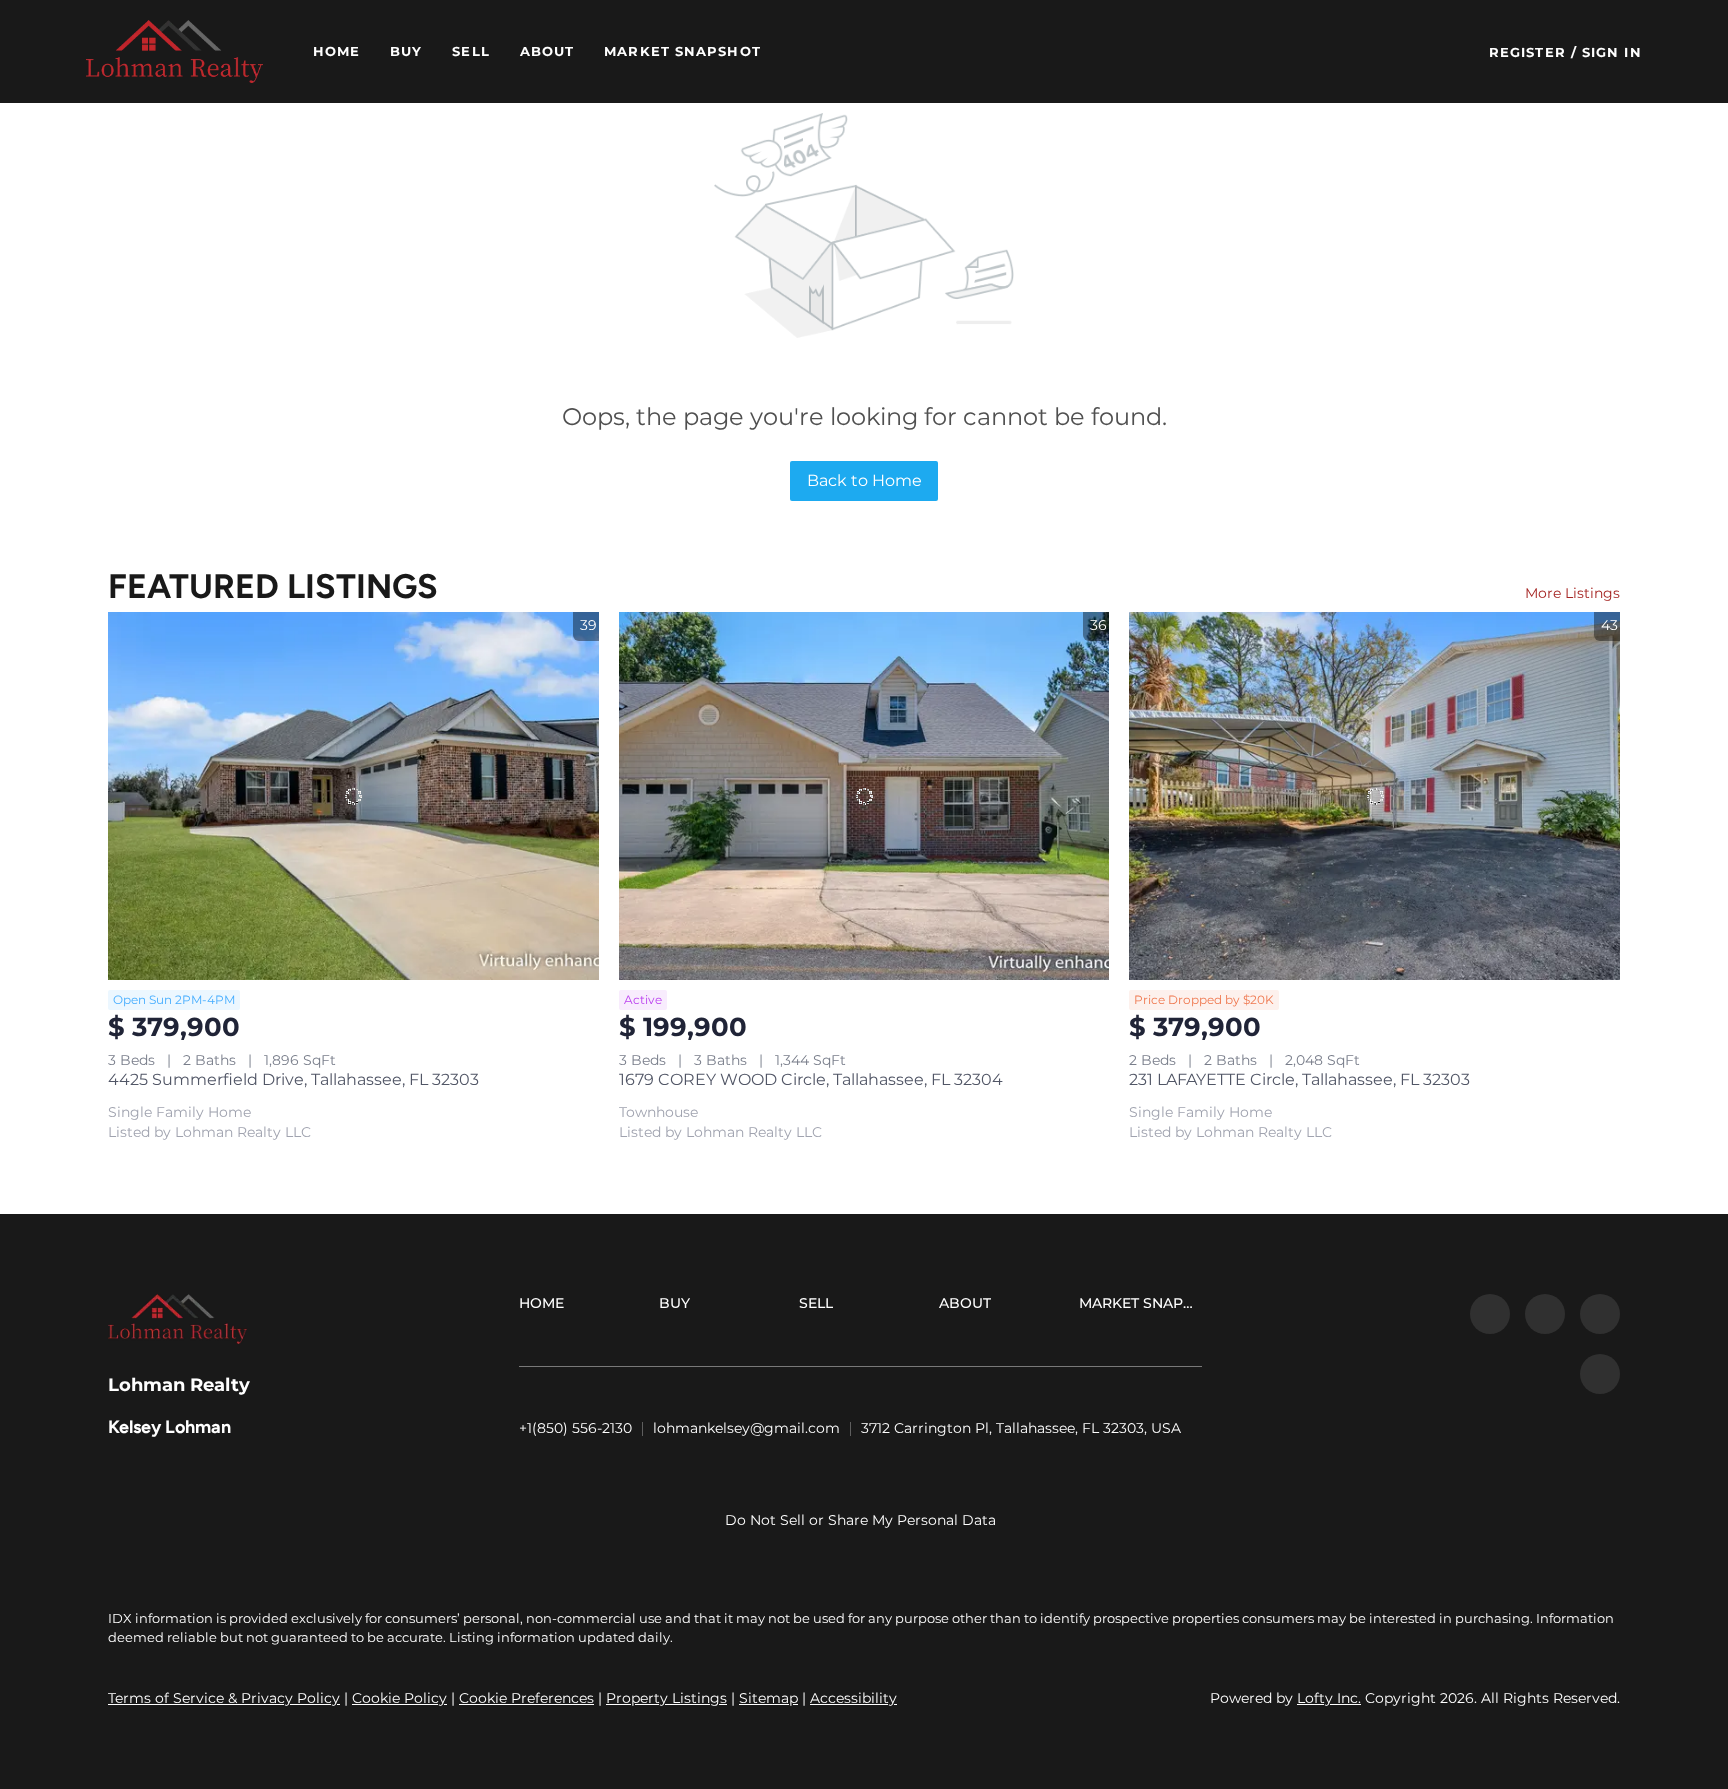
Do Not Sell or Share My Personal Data (860, 1520)
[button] (174, 51)
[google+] (1600, 1374)
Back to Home (864, 480)
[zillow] (1545, 1314)
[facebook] (1490, 1314)
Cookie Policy (399, 1698)
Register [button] (1527, 52)
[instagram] (1600, 1314)
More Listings (1572, 593)
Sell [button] (470, 51)
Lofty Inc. (1329, 1698)
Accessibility (853, 1698)
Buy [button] (406, 51)
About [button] (547, 51)
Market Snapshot (682, 51)
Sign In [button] (1612, 52)
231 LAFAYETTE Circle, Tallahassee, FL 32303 (1299, 1079)
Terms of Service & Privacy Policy (224, 1698)
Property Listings (666, 1698)
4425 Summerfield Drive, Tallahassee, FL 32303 (293, 1079)
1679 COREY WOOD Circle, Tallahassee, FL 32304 (811, 1079)
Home (336, 51)
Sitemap (768, 1698)
